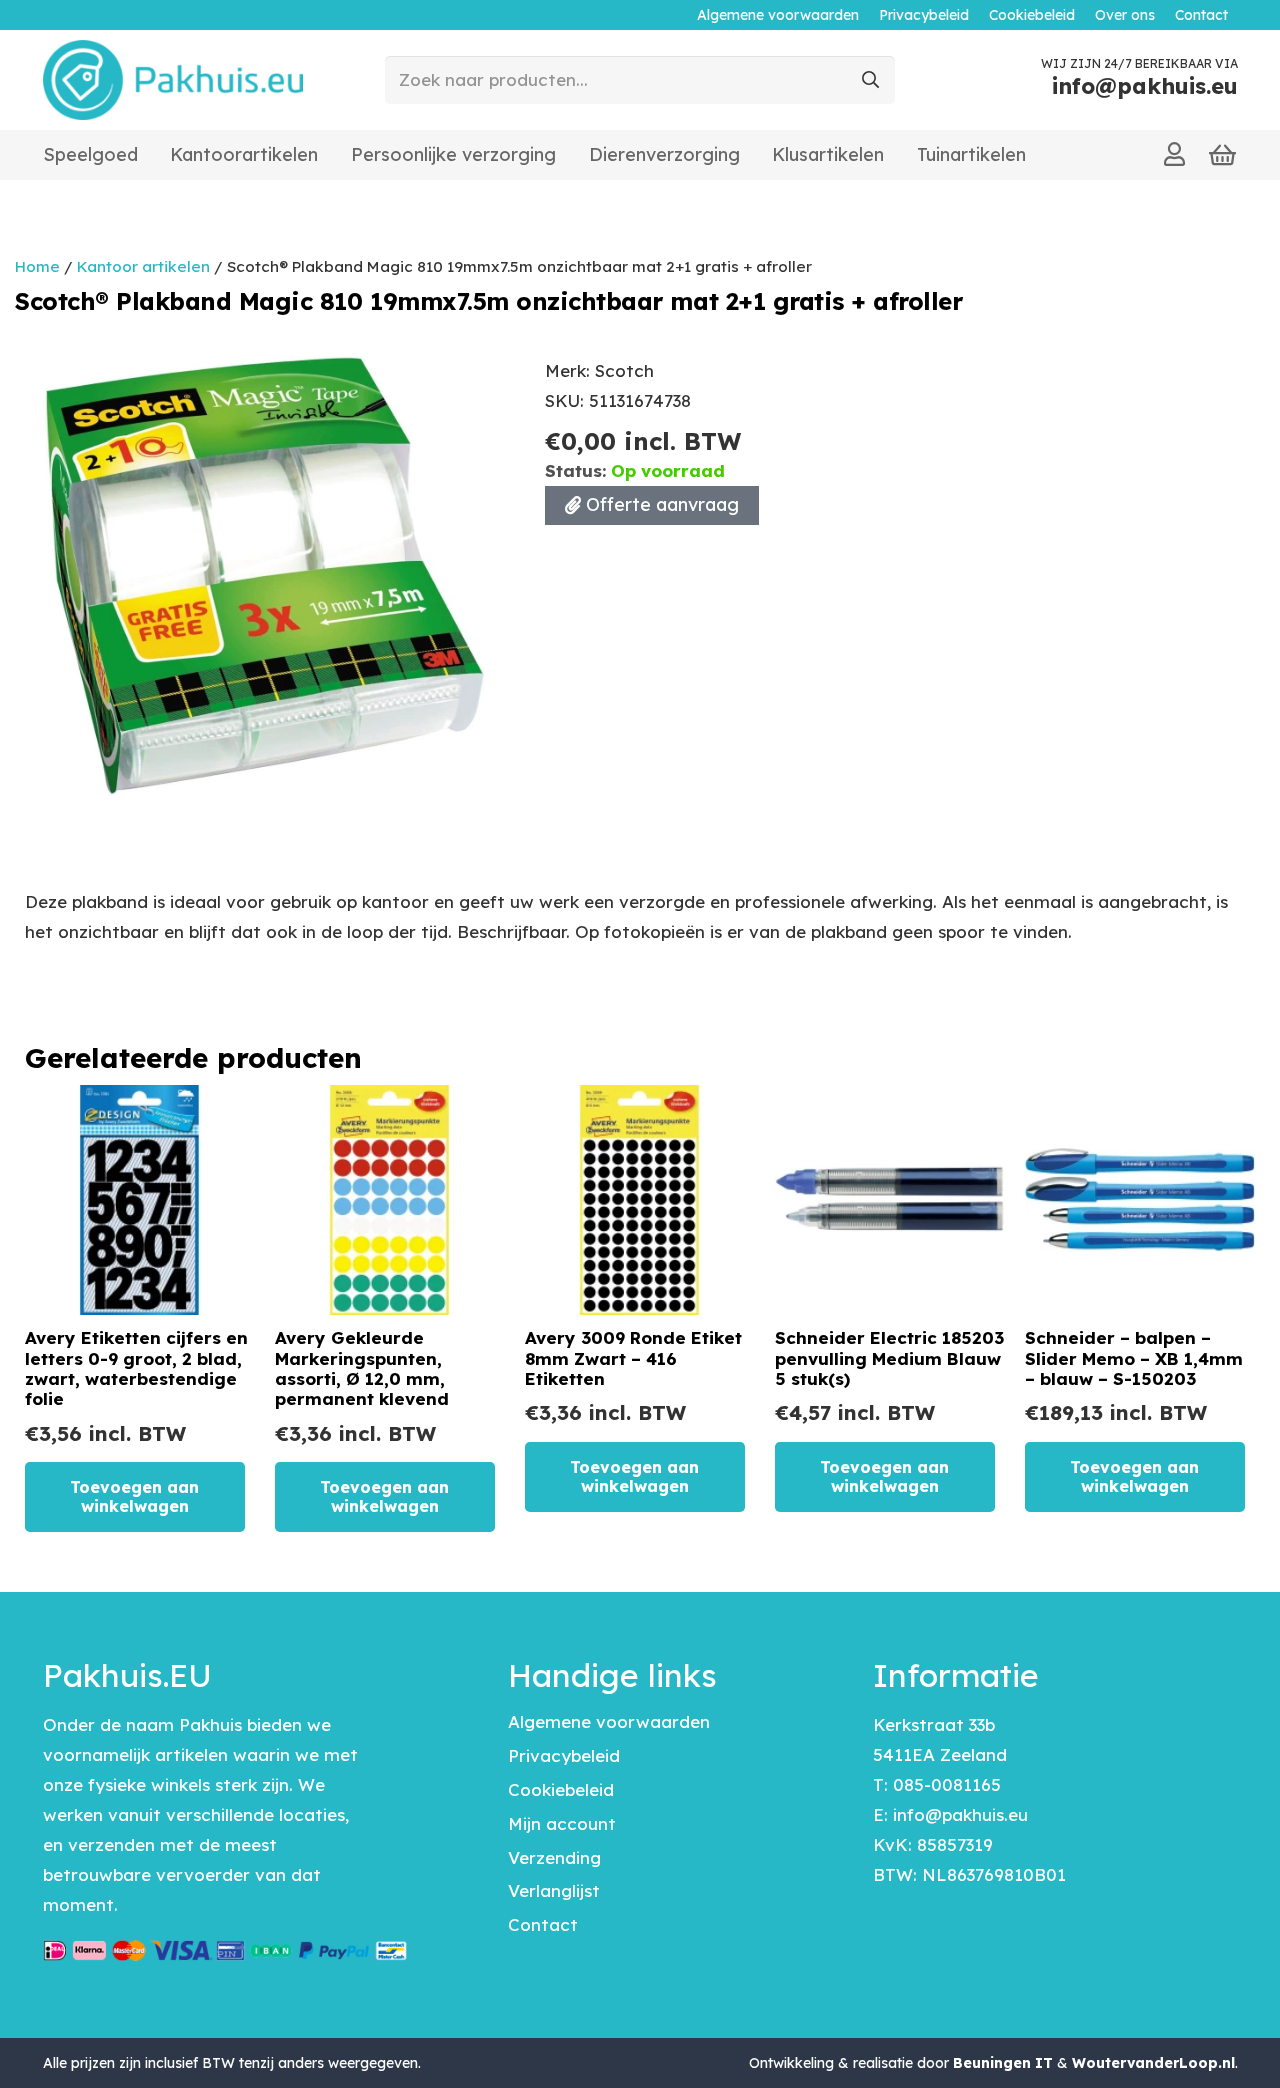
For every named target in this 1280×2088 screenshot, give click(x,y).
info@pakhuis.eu (960, 1814)
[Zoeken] (871, 80)
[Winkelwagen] (1223, 155)
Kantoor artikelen (143, 266)
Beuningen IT (1003, 2063)
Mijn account (562, 1823)
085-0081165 (947, 1784)
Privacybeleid (564, 1755)
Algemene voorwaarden (609, 1721)
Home (37, 266)
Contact (543, 1924)
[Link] (1174, 154)
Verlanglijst (554, 1890)
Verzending (554, 1857)
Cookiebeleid (561, 1789)
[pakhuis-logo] (173, 80)
